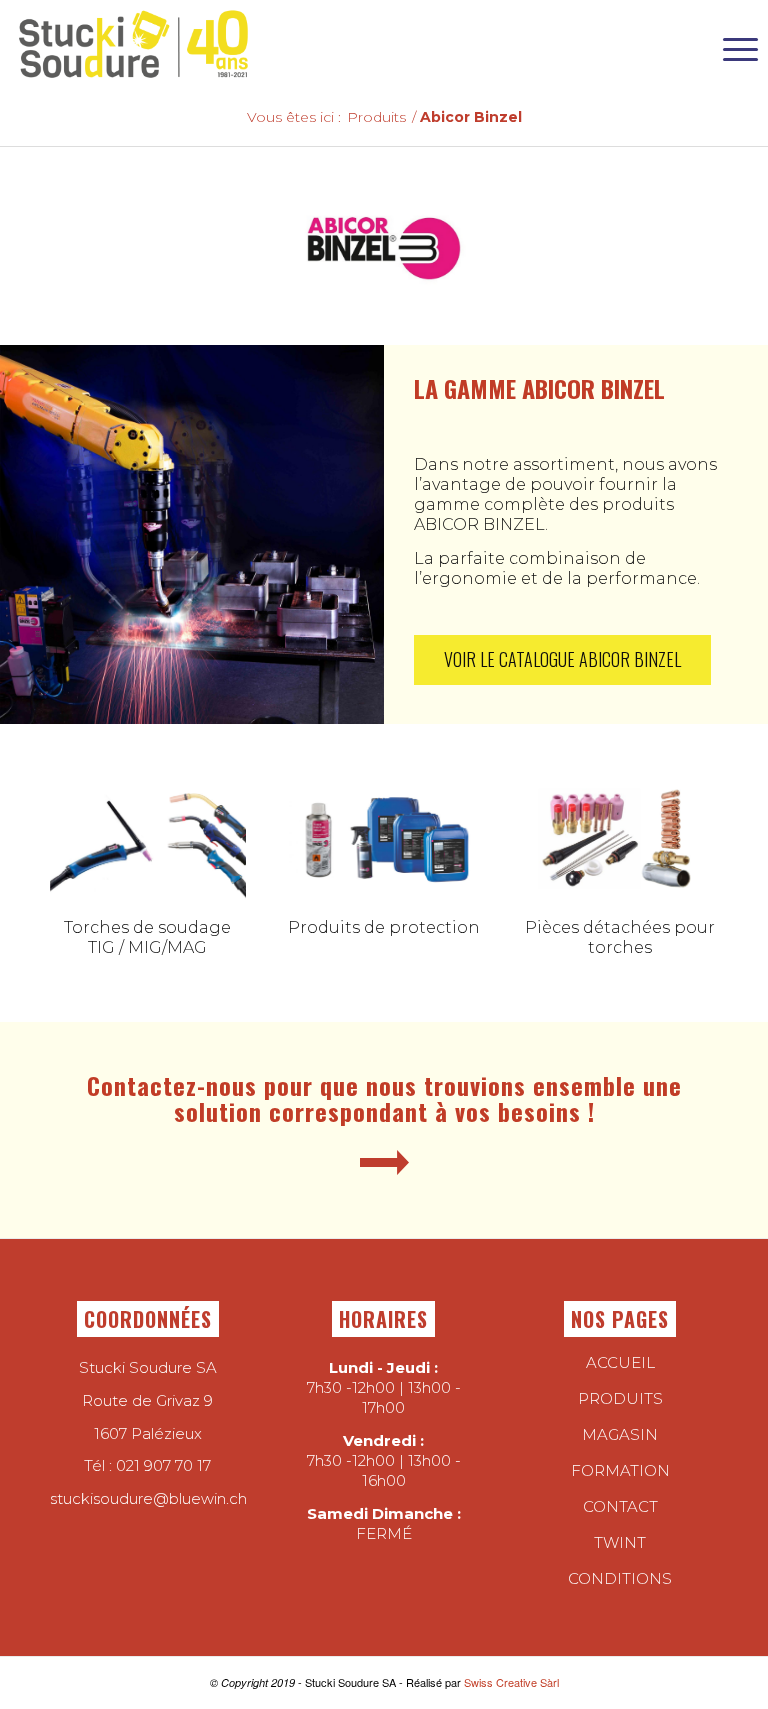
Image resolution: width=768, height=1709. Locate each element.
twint (620, 1542)
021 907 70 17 (163, 1465)
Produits (620, 1398)
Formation (620, 1470)
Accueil (620, 1362)
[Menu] (730, 45)
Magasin (620, 1434)
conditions (620, 1578)
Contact (620, 1506)
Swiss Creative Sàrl (511, 1682)
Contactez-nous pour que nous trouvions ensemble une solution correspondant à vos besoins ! (384, 1098)
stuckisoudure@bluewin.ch (148, 1498)
